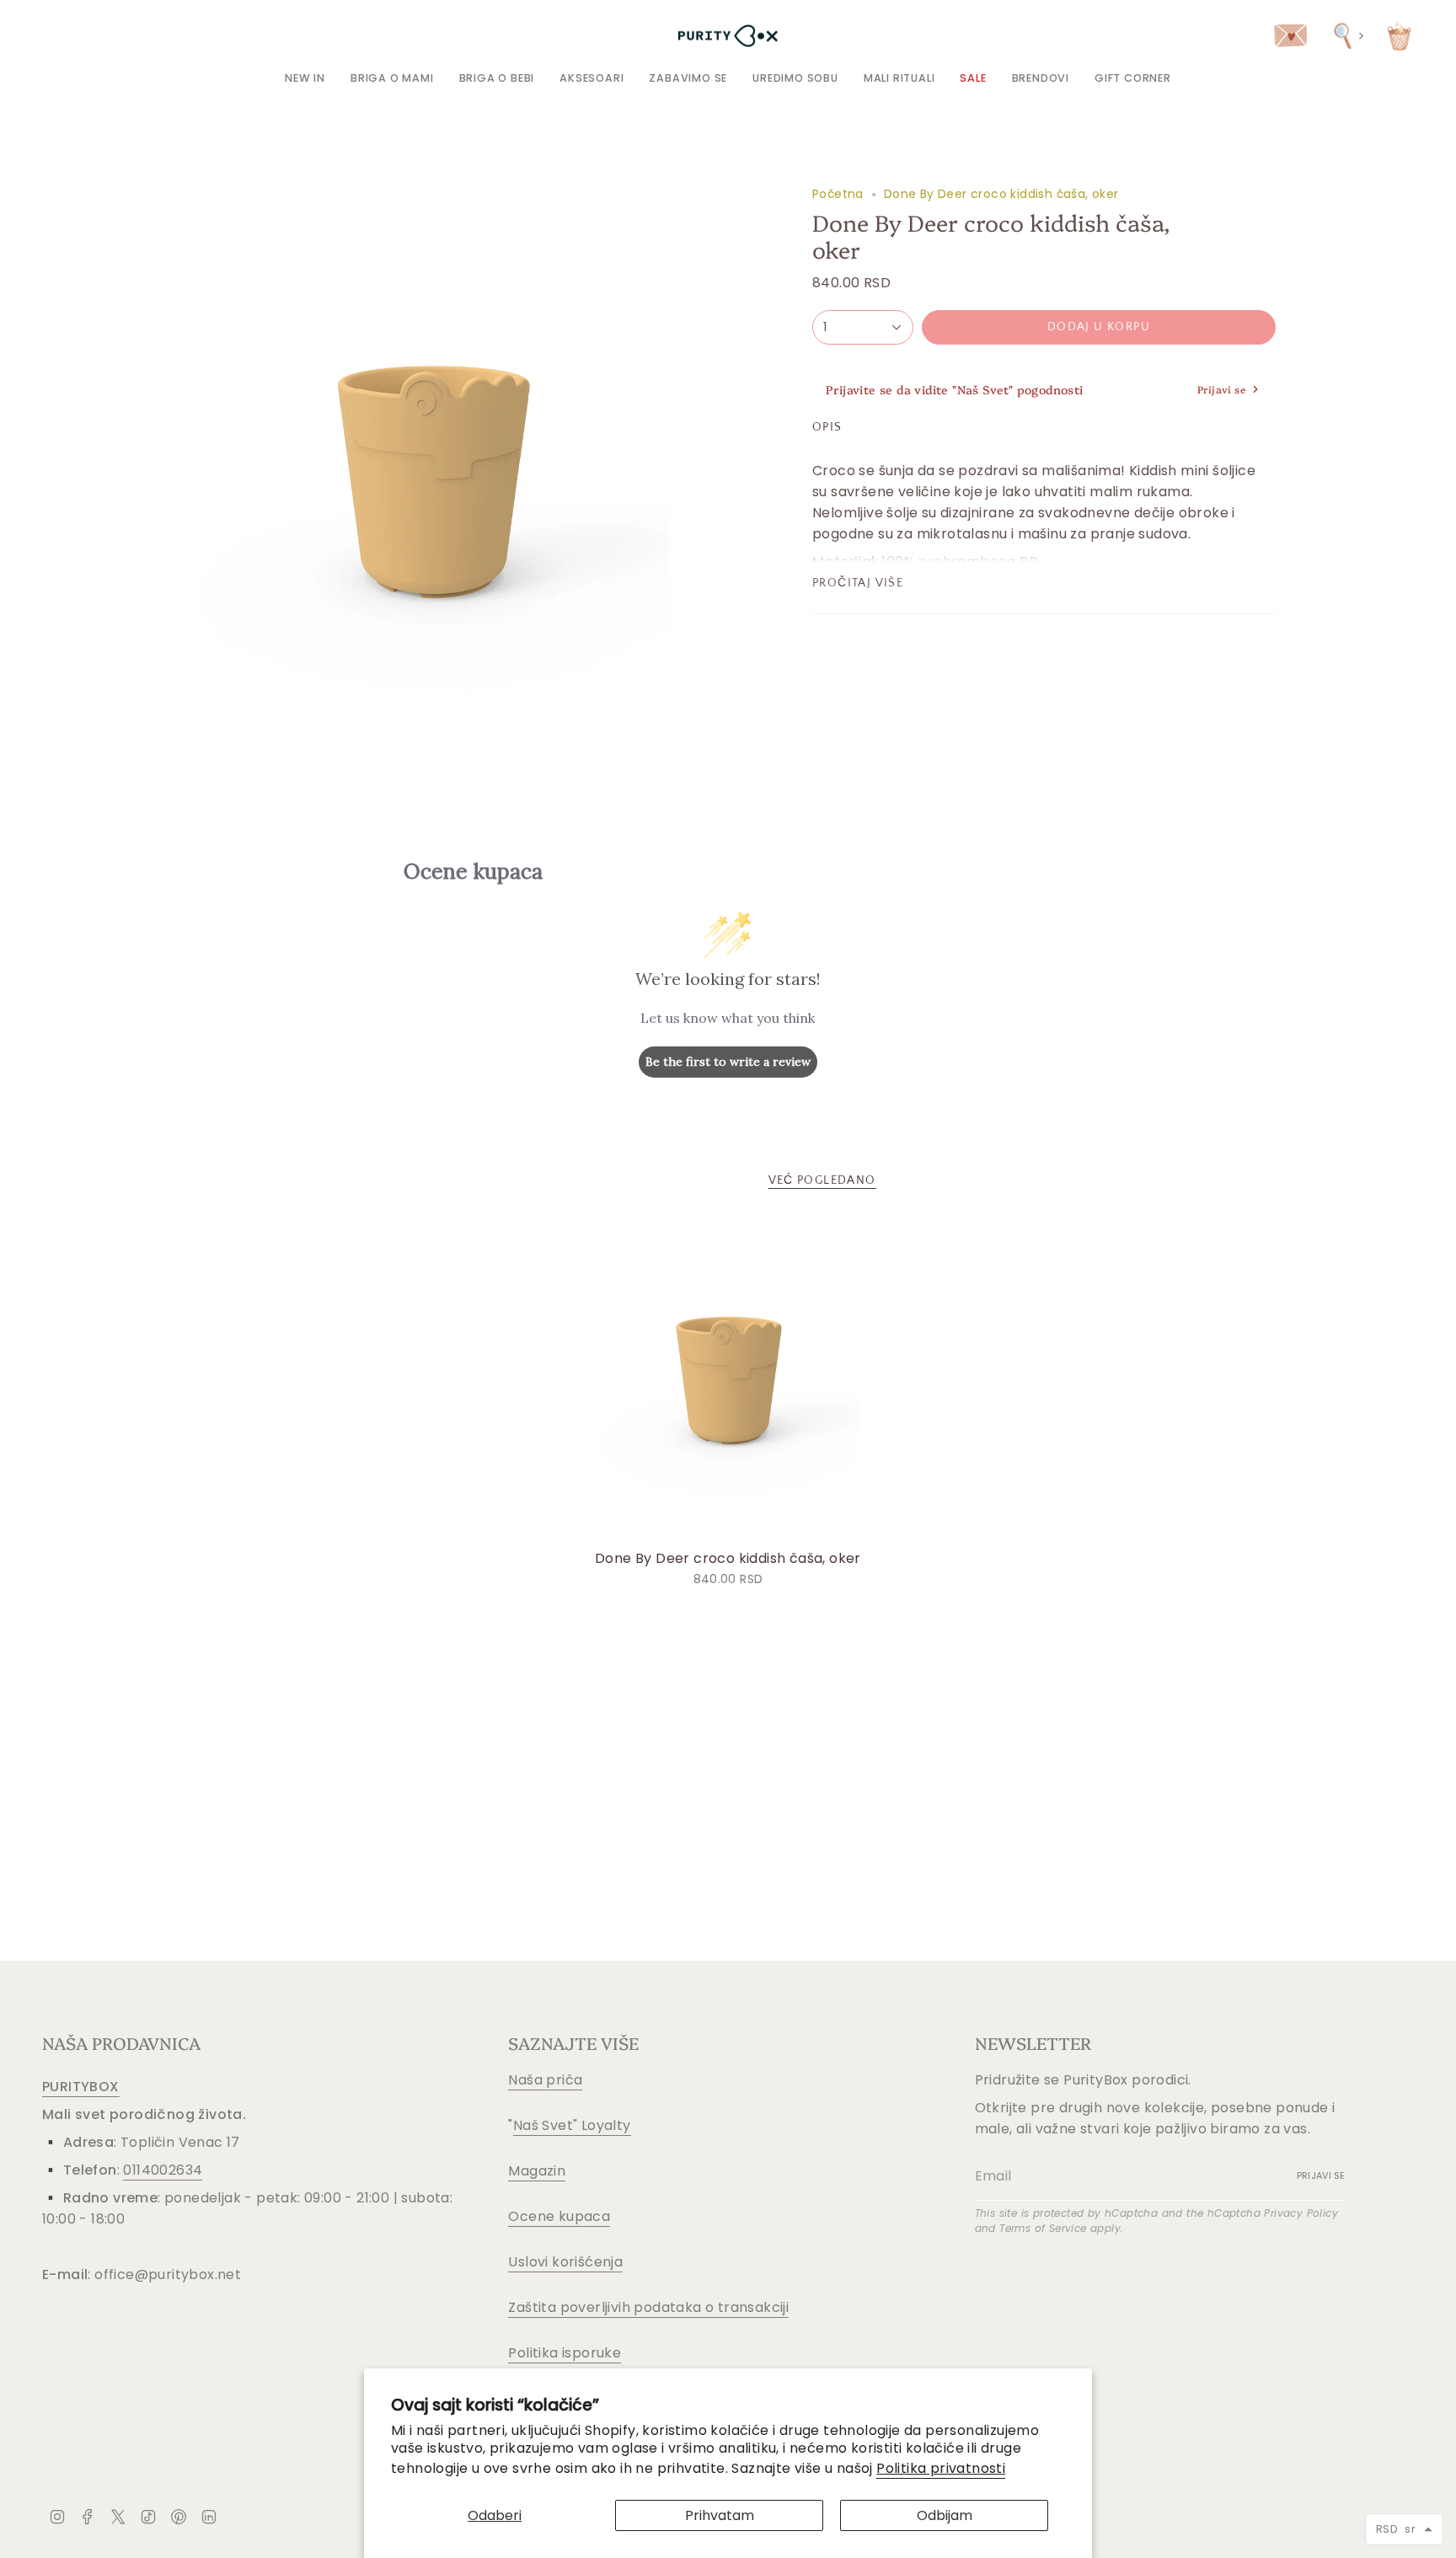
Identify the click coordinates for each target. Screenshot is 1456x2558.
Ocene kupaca (559, 2216)
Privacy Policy (1301, 2213)
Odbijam (945, 2515)
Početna (838, 194)
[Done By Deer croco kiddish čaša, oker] (728, 1380)
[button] (392, 78)
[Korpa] (1399, 36)
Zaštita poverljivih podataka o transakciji (648, 2307)
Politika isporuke (565, 2353)
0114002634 (163, 2170)
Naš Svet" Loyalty (572, 2125)
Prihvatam (720, 2515)
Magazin (537, 2171)
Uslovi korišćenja (565, 2262)
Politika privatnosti (941, 2468)
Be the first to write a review (728, 1062)
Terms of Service (1043, 2228)
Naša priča (545, 2080)
